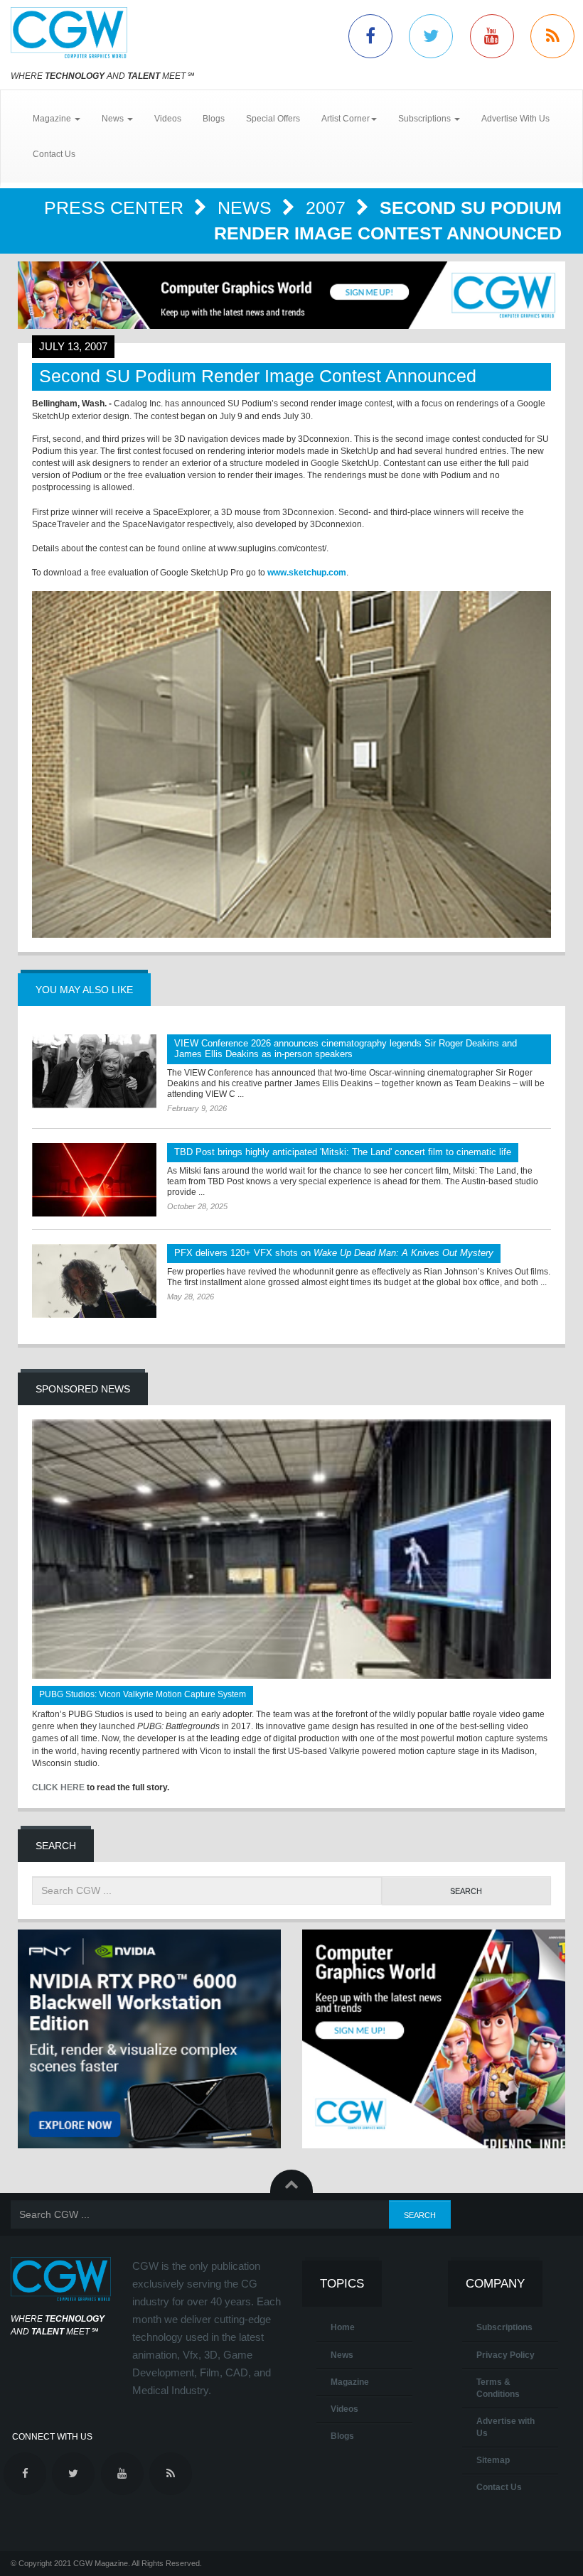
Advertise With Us (515, 119)
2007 (328, 207)
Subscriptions (504, 2327)
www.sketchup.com (307, 573)
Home (343, 2327)
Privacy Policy (506, 2355)
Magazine (350, 2382)
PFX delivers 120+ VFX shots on (334, 1253)
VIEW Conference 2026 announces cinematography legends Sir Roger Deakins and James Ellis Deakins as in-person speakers (346, 1049)
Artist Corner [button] (346, 119)
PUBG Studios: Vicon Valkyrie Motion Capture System (143, 1694)
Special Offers (273, 119)
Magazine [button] (53, 119)
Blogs (214, 119)
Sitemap (493, 2460)
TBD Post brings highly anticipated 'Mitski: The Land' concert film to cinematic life (343, 1152)
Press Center (116, 207)
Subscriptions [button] (426, 119)
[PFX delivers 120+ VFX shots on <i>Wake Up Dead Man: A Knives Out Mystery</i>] (94, 1281)
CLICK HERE (58, 1787)
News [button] (114, 119)
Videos (168, 119)
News (247, 207)
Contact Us (54, 154)
